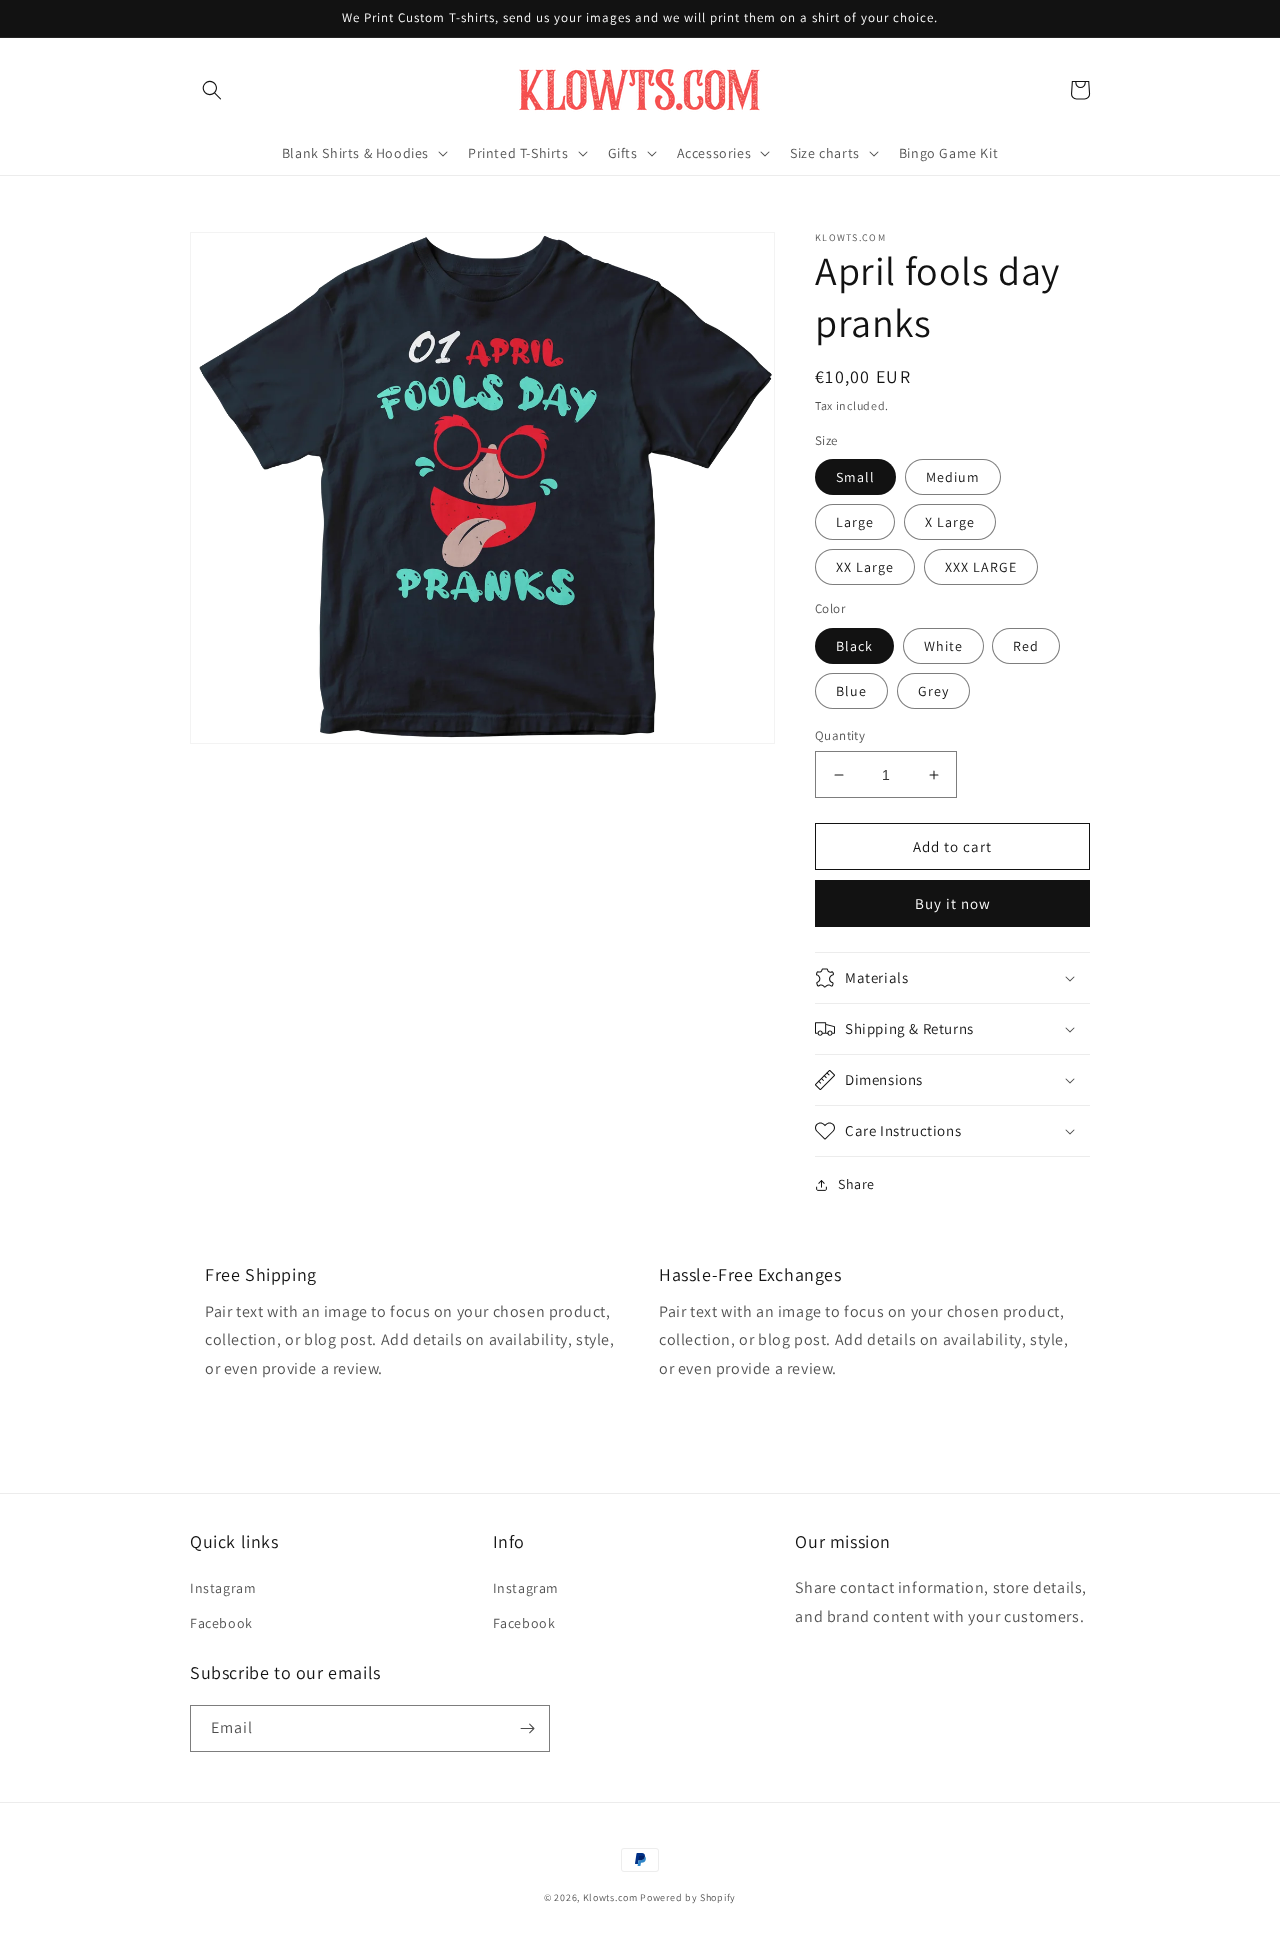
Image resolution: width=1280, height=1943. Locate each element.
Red (1026, 646)
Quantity (840, 735)
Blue (851, 691)
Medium (953, 477)
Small (855, 477)
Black (854, 646)
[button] (212, 90)
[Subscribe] (527, 1728)
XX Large (865, 567)
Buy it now (953, 903)
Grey (933, 691)
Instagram (223, 1588)
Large (855, 522)
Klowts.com (610, 1897)
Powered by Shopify (688, 1897)
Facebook (221, 1623)
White (943, 646)
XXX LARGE (981, 567)
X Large (950, 522)
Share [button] (856, 1184)
